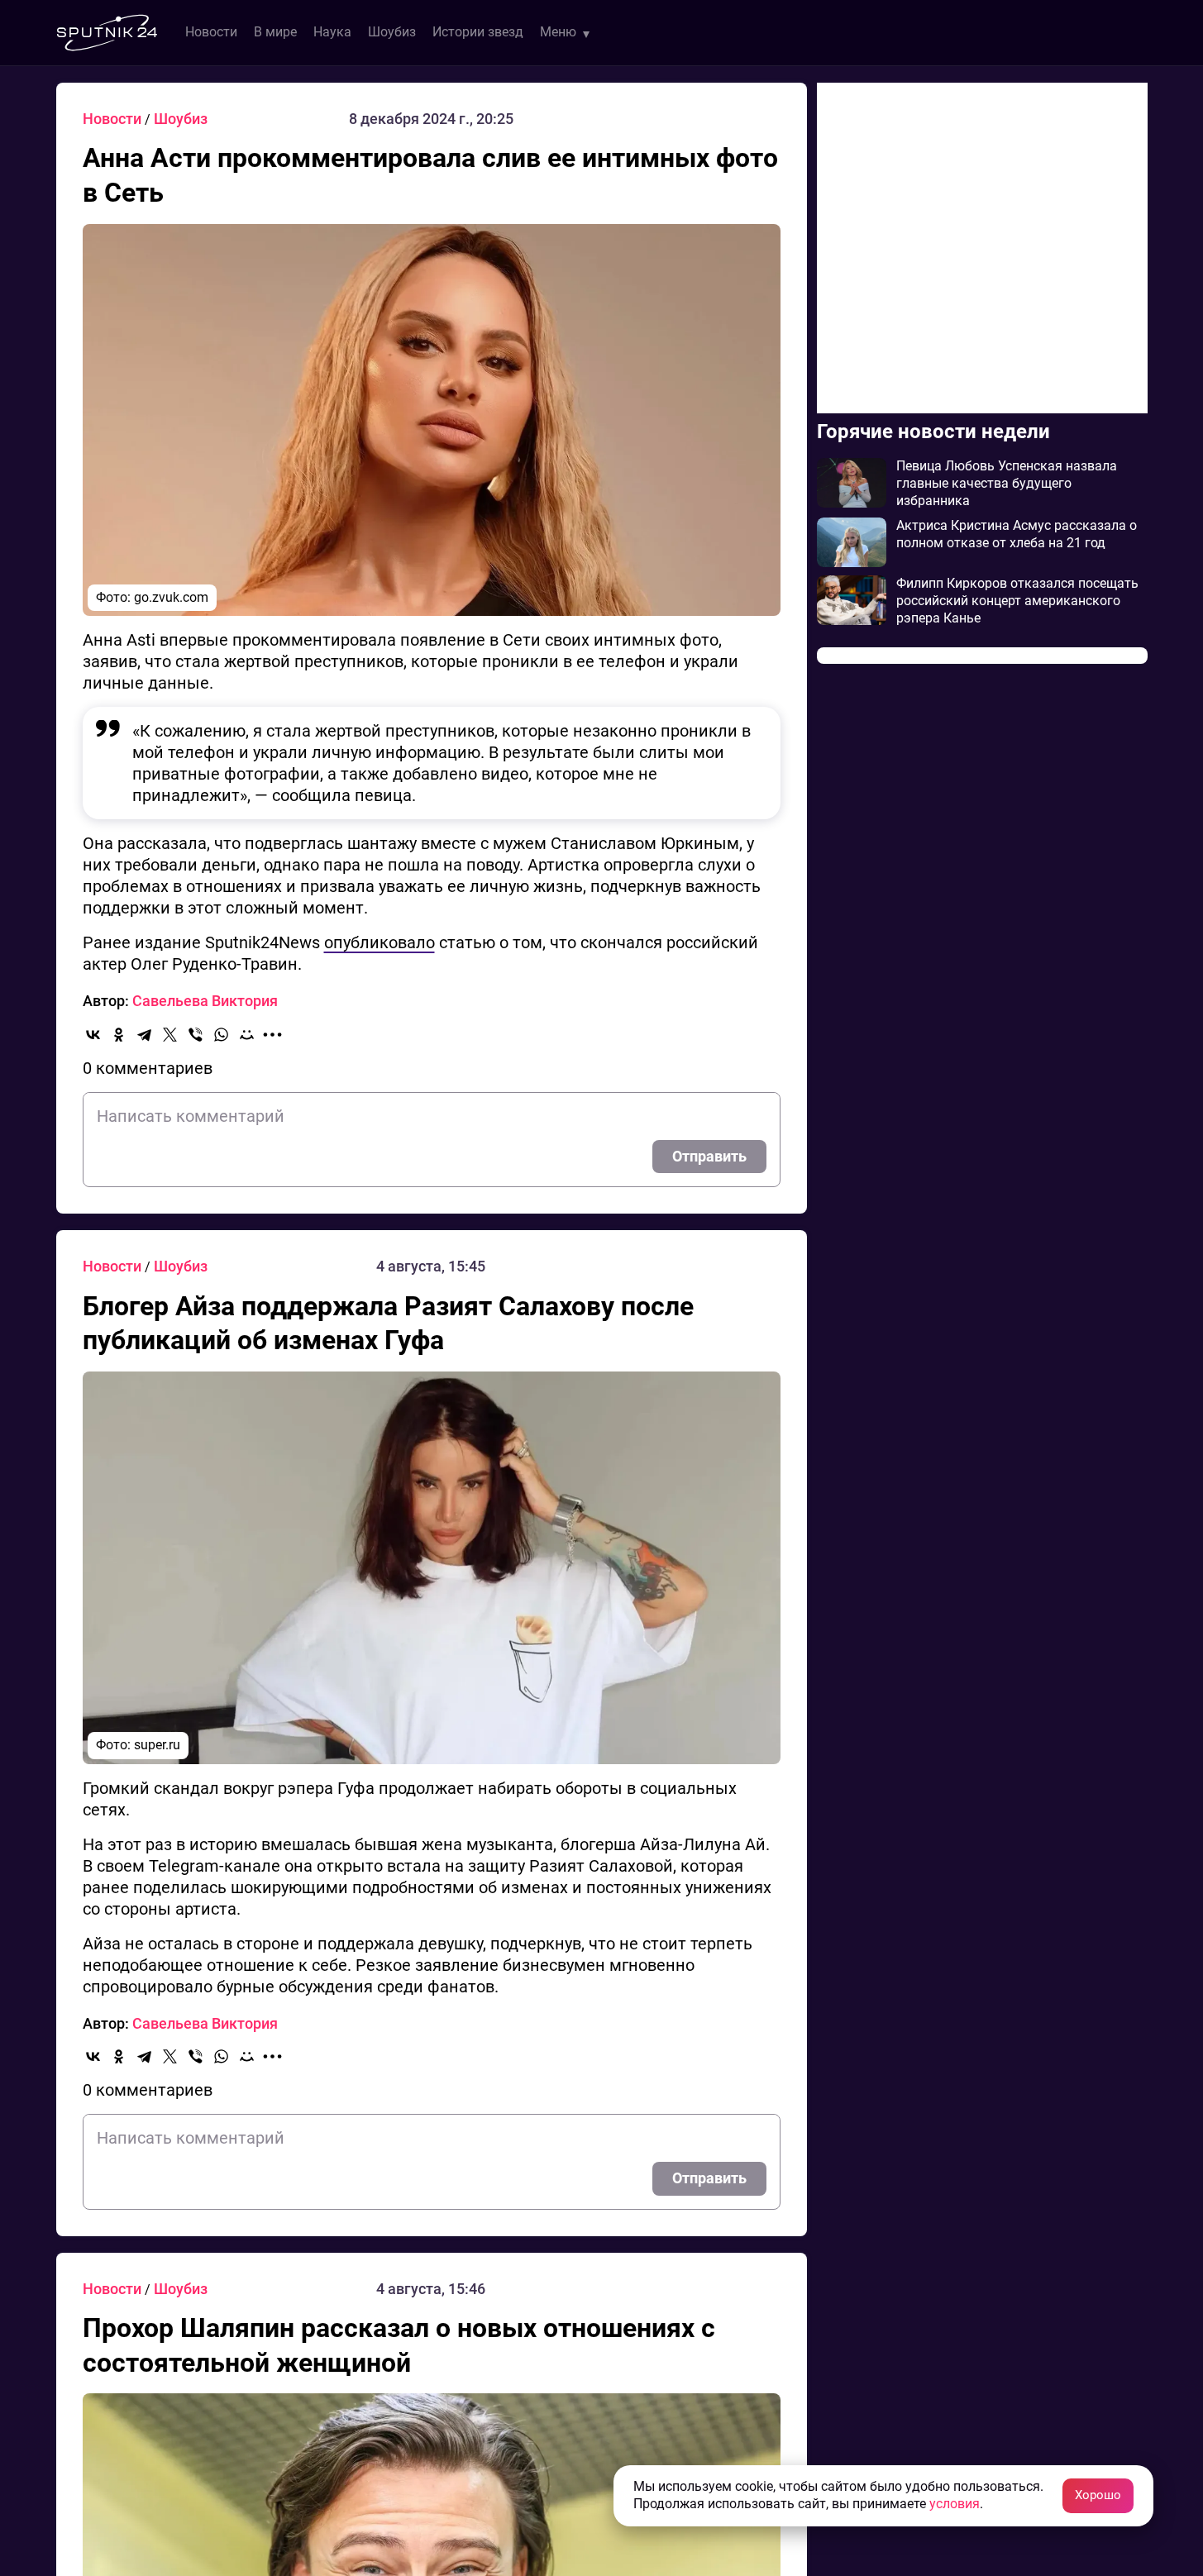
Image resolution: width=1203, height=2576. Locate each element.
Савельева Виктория (205, 1001)
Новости (211, 32)
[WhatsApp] (221, 1035)
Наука (332, 32)
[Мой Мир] (247, 1035)
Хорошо (1098, 2495)
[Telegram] (144, 1035)
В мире (275, 32)
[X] (170, 1035)
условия (955, 2504)
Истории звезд (478, 32)
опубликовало (380, 942)
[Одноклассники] (119, 1035)
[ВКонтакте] (93, 1035)
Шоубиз (392, 32)
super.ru (157, 1745)
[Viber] (196, 1035)
